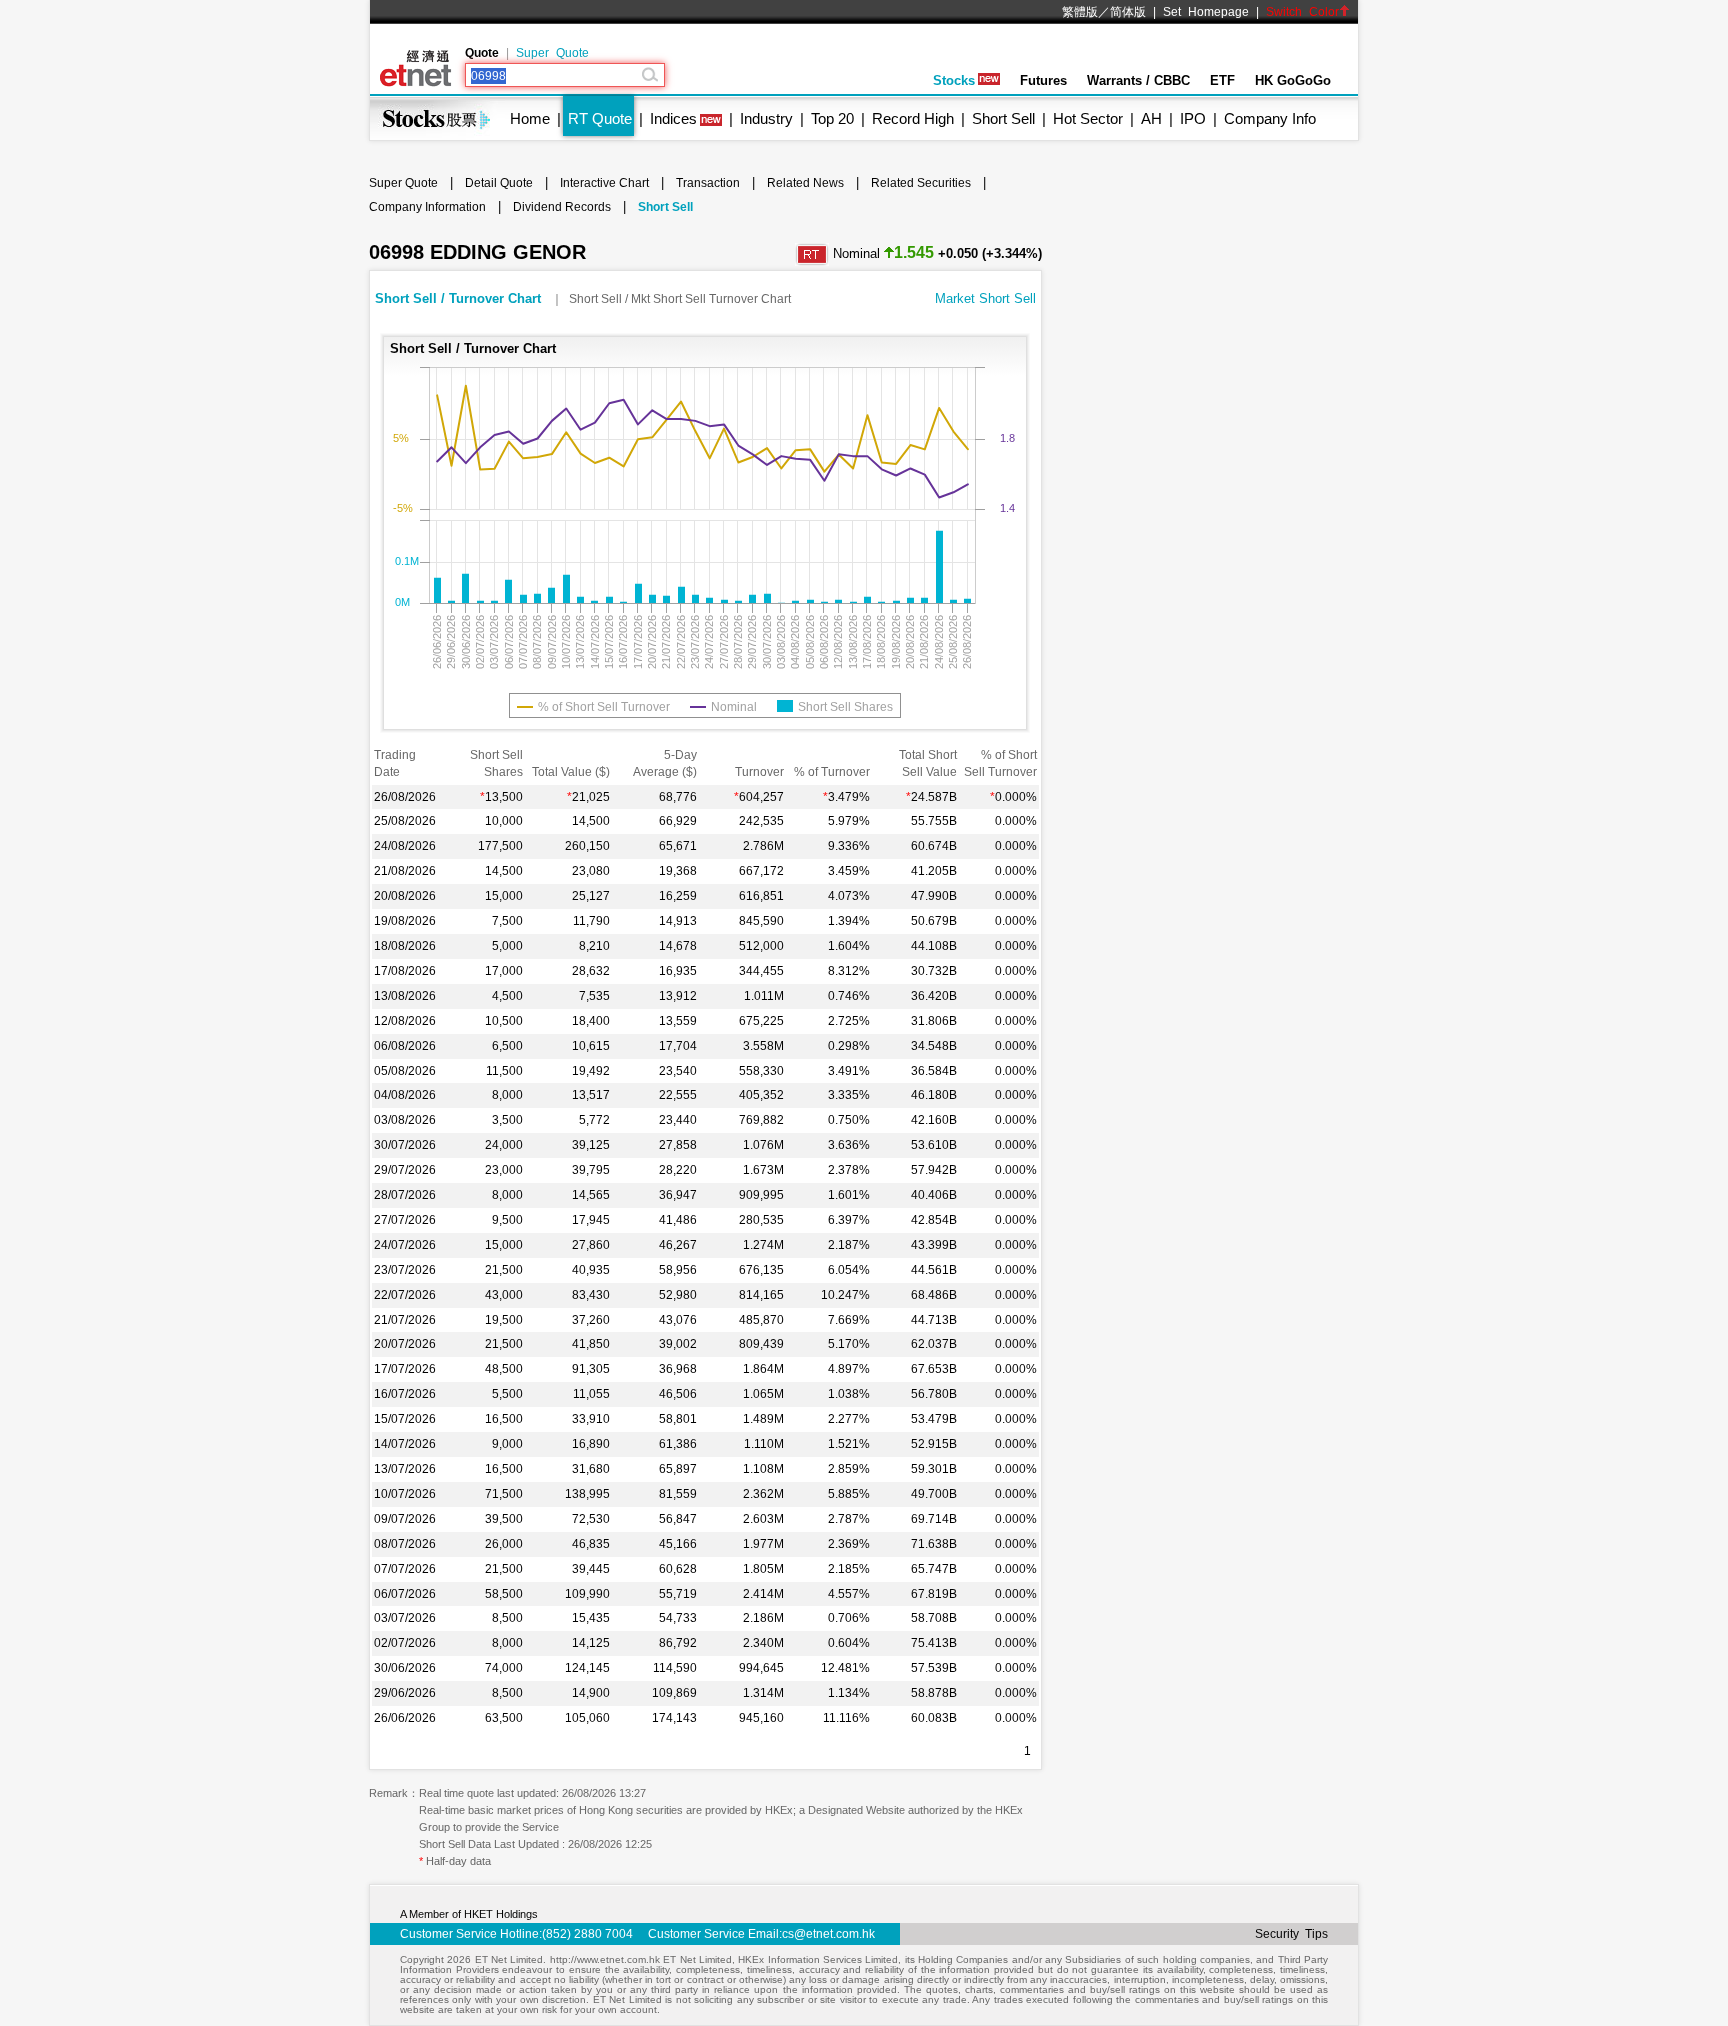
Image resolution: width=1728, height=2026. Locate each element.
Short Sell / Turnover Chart (460, 298)
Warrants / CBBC (1138, 80)
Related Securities (921, 183)
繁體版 (1080, 12)
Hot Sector (1088, 118)
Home (530, 118)
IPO (1193, 118)
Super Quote (552, 53)
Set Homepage (1206, 12)
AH (1151, 118)
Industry (766, 118)
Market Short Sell (985, 298)
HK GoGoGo (1293, 80)
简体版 (1128, 12)
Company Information (427, 207)
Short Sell (1003, 118)
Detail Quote (499, 183)
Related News (805, 183)
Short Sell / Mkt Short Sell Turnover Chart (680, 299)
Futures (1043, 80)
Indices (673, 118)
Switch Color (1302, 12)
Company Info (1270, 118)
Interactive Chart (604, 183)
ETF (1222, 80)
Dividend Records (562, 207)
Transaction (708, 183)
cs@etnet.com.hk (828, 1934)
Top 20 (832, 118)
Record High (913, 118)
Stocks (954, 80)
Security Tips (1291, 1934)
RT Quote (600, 118)
